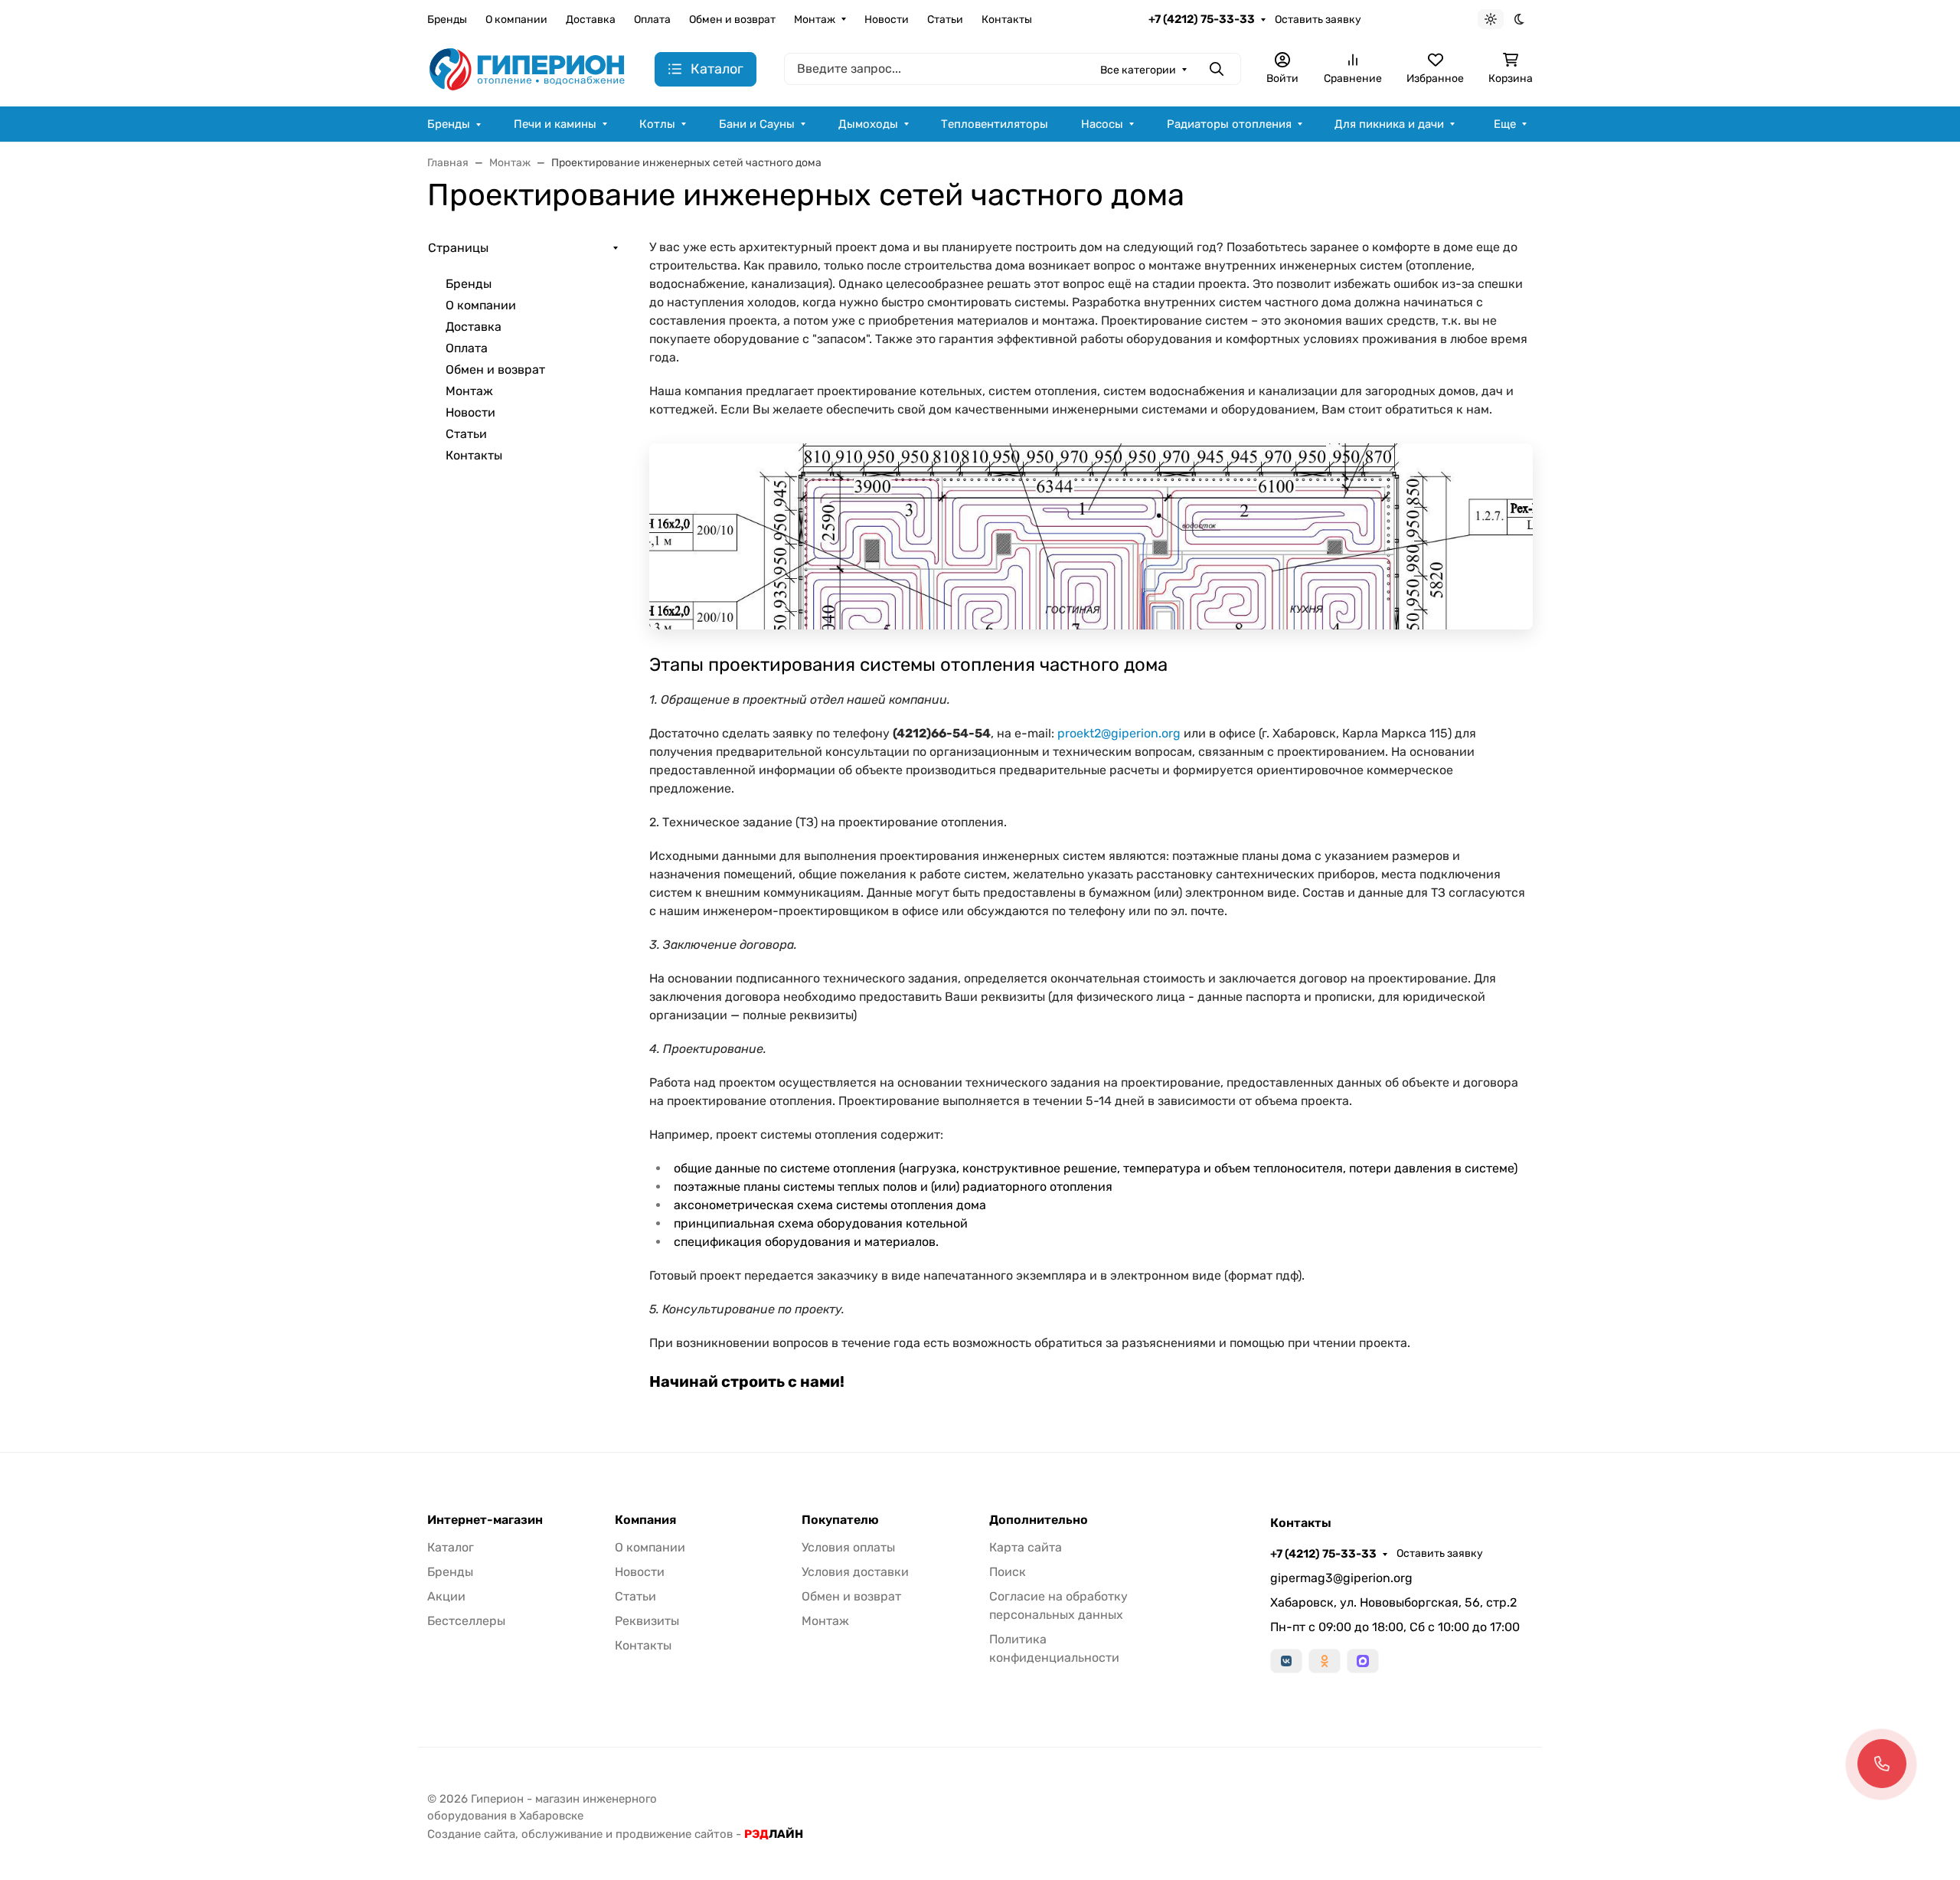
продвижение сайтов (674, 1834)
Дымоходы (868, 124)
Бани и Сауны (757, 124)
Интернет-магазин (485, 1520)
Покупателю (840, 1520)
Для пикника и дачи (1389, 124)
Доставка (591, 20)
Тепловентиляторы (995, 124)
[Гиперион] (529, 69)
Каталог (451, 1547)
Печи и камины (555, 124)
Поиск (1008, 1572)
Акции (446, 1596)
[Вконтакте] (1286, 1661)
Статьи (945, 20)
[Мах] (1363, 1661)
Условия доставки (855, 1572)
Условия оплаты (848, 1547)
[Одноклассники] (1325, 1661)
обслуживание (562, 1834)
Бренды (447, 20)
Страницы (458, 248)
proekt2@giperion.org (1119, 733)
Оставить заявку (1318, 20)
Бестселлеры (466, 1621)
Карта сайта (1026, 1547)
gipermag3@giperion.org (1341, 1578)
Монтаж (815, 20)
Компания (645, 1520)
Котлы (657, 124)
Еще (1505, 124)
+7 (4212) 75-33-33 (1202, 19)
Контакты (1007, 20)
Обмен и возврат (732, 20)
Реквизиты (647, 1621)
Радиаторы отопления (1229, 124)
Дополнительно (1039, 1520)
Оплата (652, 20)
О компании (516, 20)
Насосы (1102, 124)
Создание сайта (471, 1834)
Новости (887, 20)
